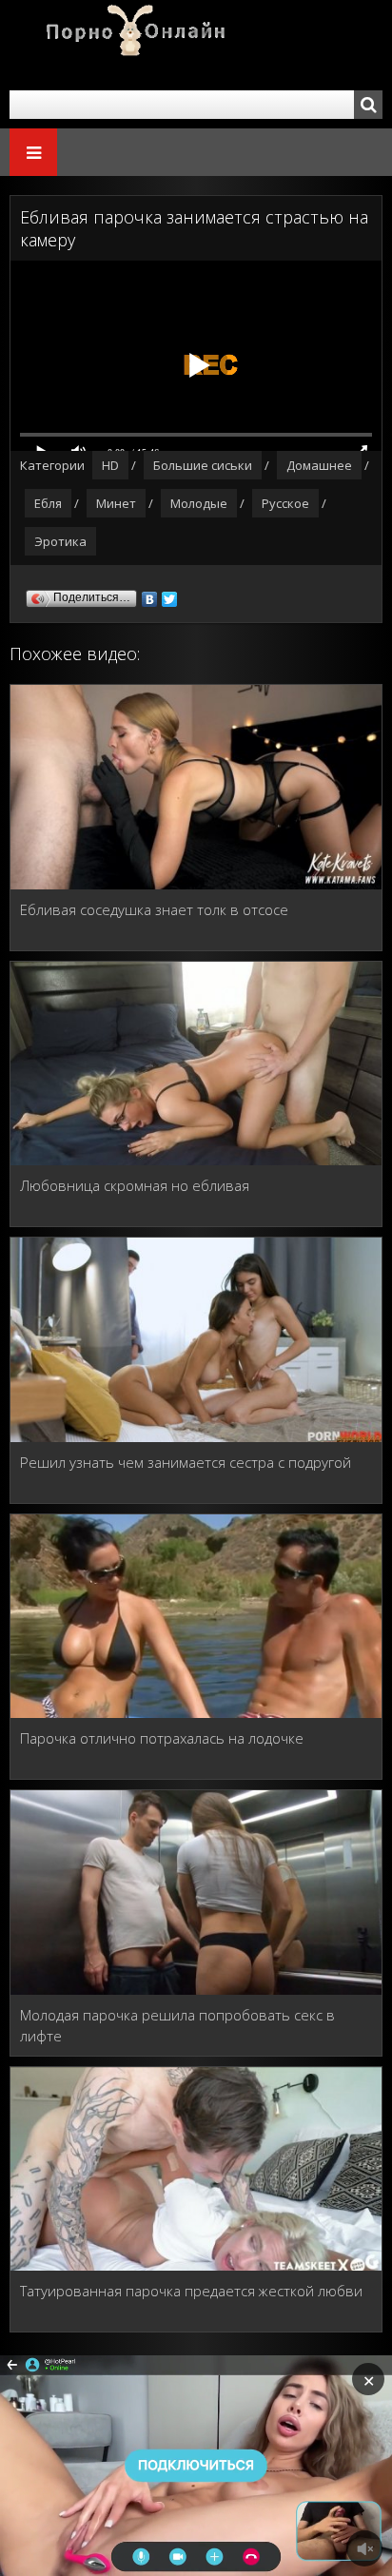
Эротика (60, 541)
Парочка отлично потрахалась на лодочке (162, 1738)
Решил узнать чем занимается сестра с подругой (186, 1462)
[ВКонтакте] (150, 595)
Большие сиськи (203, 465)
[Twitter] (170, 595)
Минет (116, 503)
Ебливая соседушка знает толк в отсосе (154, 909)
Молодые (199, 503)
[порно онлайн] (124, 45)
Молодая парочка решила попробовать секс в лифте (177, 2025)
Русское (285, 503)
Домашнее (319, 465)
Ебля (48, 503)
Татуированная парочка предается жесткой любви (191, 2291)
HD (110, 465)
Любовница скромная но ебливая (135, 1185)
